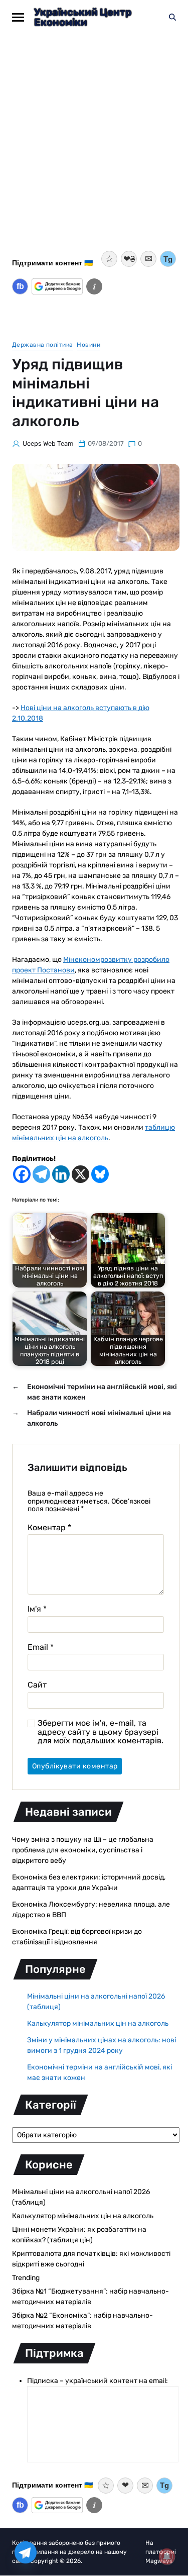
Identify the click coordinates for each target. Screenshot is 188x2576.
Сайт (37, 1685)
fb (20, 286)
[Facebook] (22, 1174)
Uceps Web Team (48, 443)
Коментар (49, 1528)
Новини (88, 345)
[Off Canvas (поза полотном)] (18, 17)
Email (41, 1647)
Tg (168, 259)
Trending (26, 2278)
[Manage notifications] (167, 2556)
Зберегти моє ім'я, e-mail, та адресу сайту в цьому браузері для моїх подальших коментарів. (101, 1732)
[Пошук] (172, 17)
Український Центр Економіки (83, 17)
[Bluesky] (100, 1174)
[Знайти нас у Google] (57, 286)
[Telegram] (41, 1174)
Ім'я (37, 1609)
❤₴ (129, 259)
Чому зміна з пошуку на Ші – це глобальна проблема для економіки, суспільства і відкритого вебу (83, 1850)
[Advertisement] (94, 148)
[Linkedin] (61, 1174)
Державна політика (42, 345)
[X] (80, 1174)
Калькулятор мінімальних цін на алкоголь (98, 2023)
